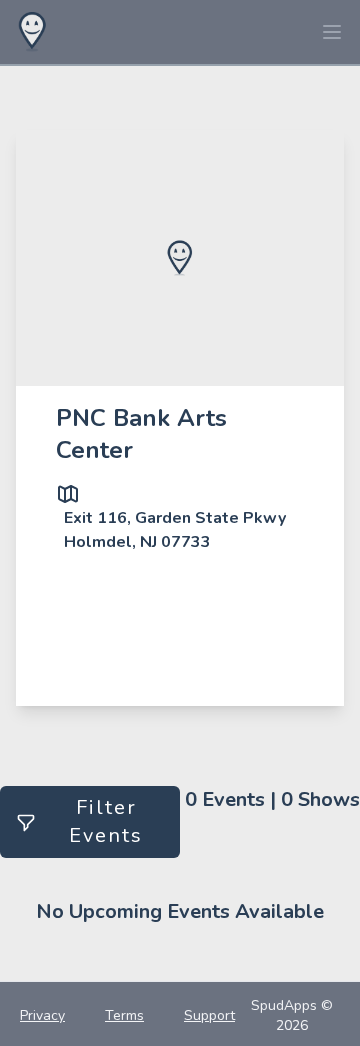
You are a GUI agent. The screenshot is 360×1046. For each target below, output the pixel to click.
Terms (124, 1015)
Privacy (42, 1015)
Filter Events (106, 821)
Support (209, 1015)
